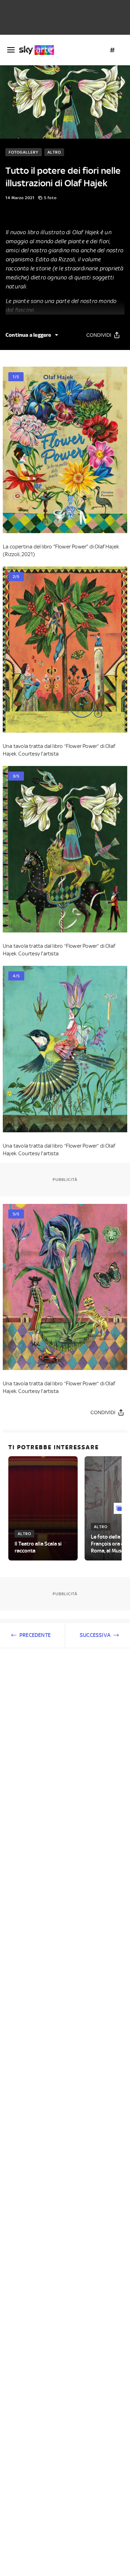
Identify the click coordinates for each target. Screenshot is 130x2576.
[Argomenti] (112, 50)
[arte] (39, 50)
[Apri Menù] (11, 50)
